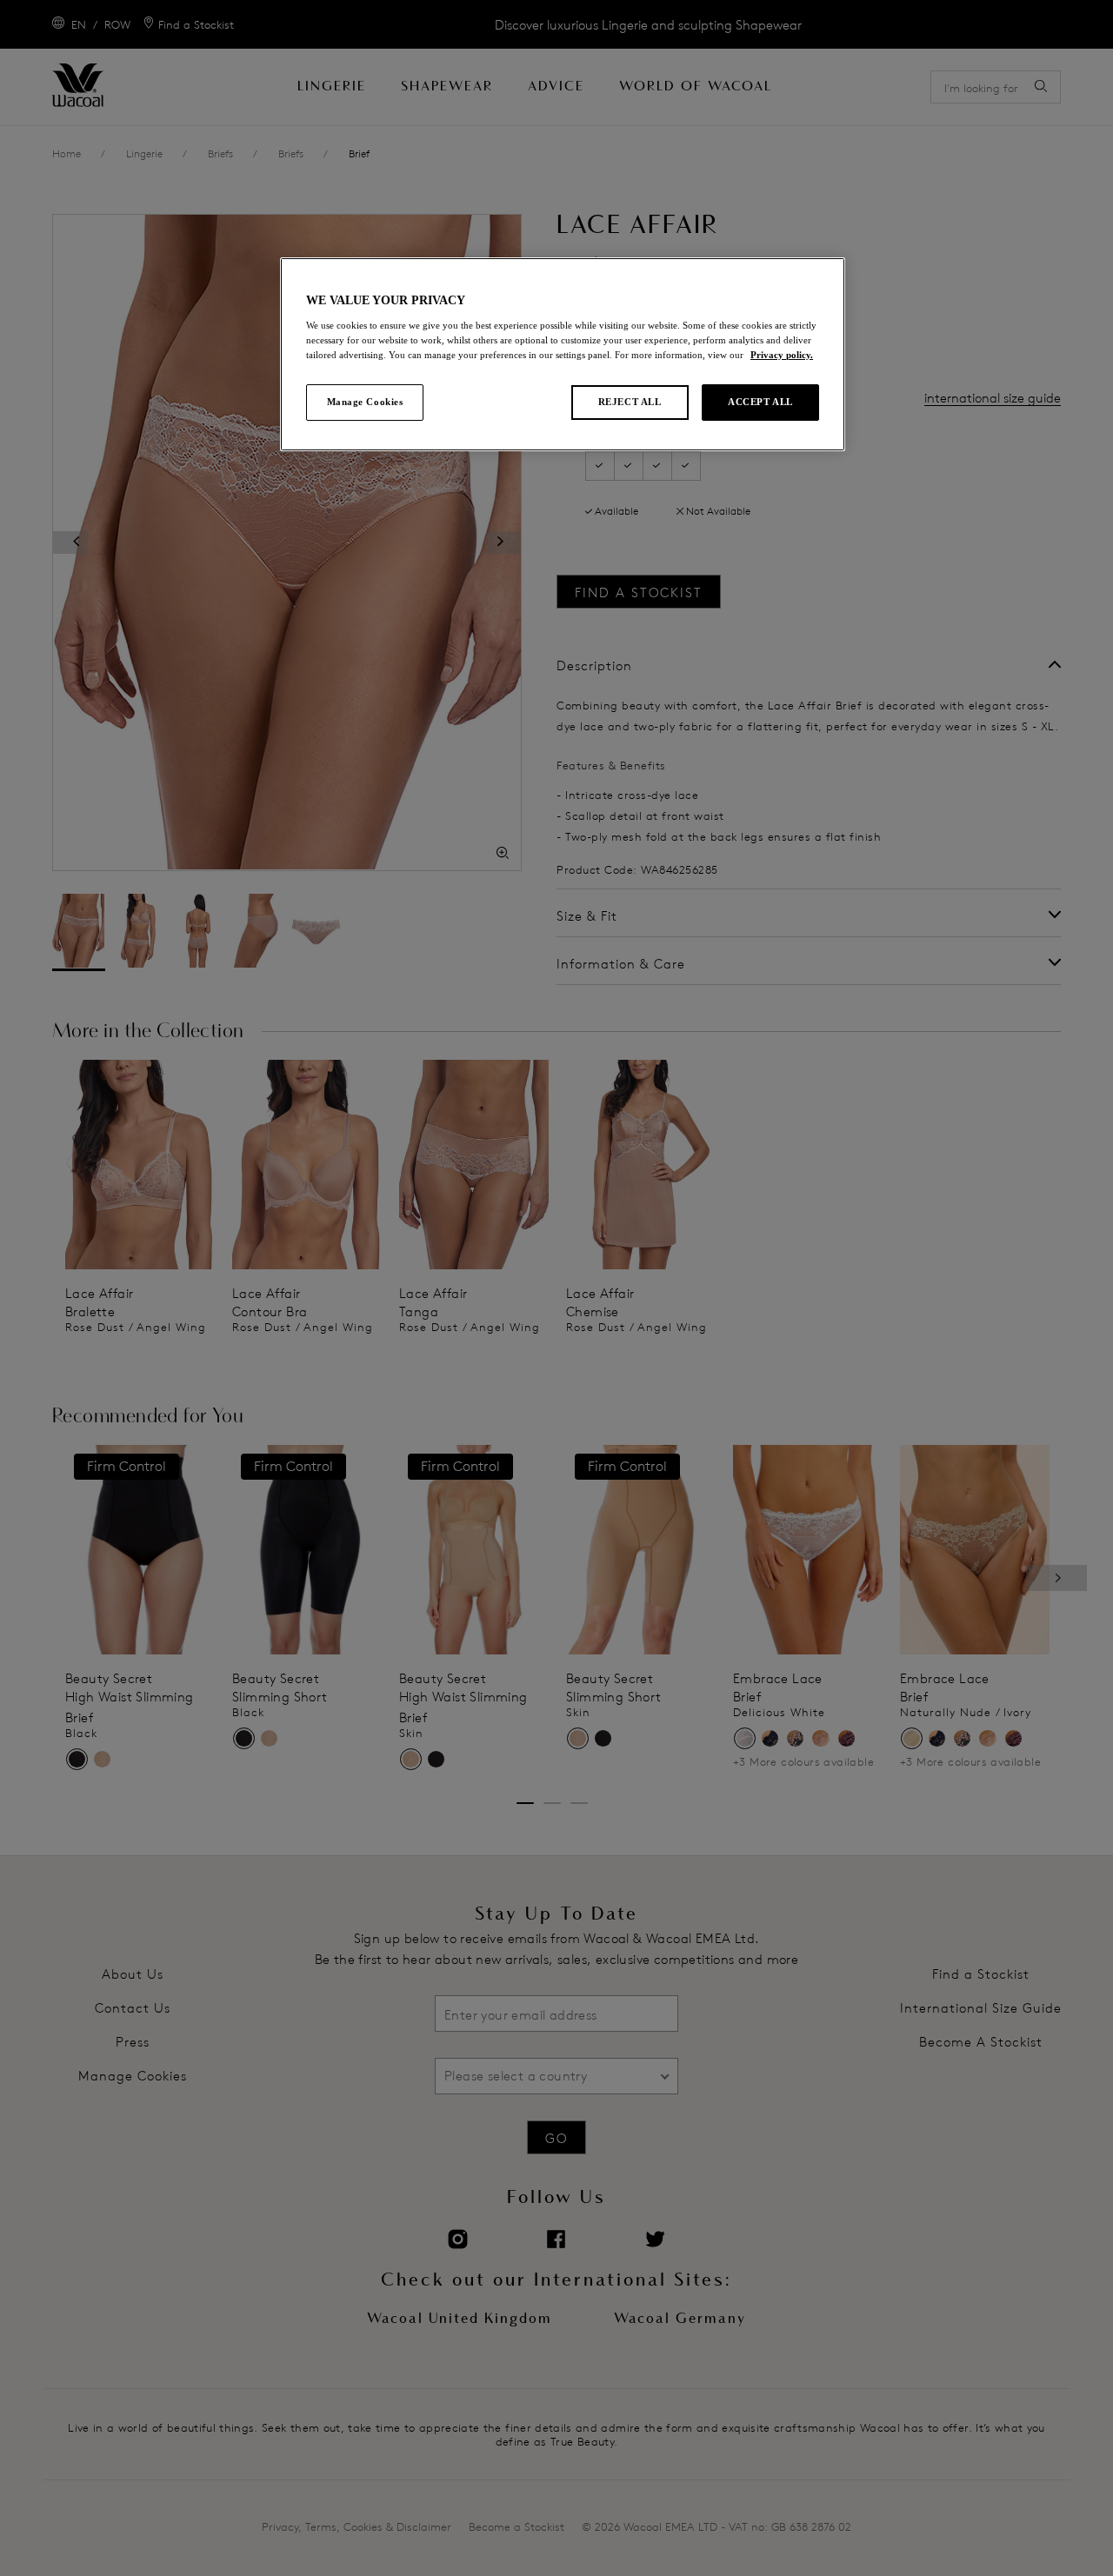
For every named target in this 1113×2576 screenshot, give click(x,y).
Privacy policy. (782, 355)
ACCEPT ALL (760, 402)
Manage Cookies (365, 402)
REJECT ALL (630, 402)
